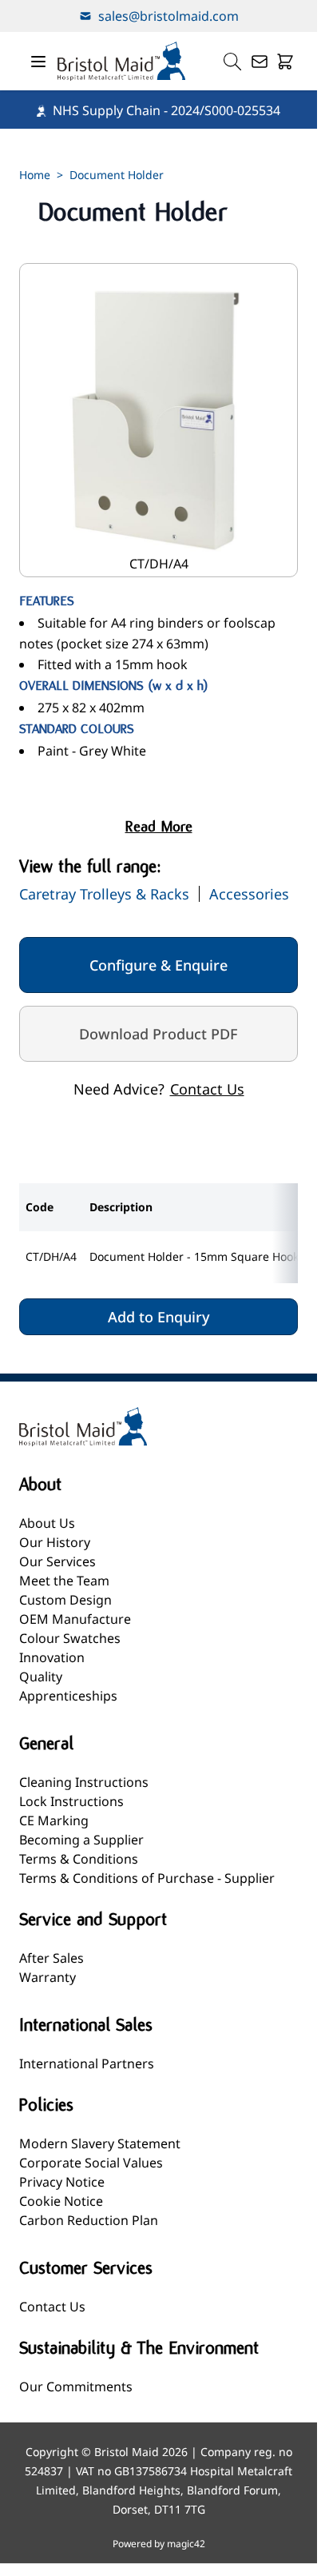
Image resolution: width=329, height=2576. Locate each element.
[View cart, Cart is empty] (285, 62)
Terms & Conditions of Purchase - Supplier (147, 1878)
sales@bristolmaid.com (168, 16)
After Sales (52, 1958)
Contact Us (207, 1089)
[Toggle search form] (232, 62)
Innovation (52, 1657)
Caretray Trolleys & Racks (104, 894)
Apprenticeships (68, 1696)
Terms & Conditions (79, 1859)
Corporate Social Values (91, 2163)
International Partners (87, 2064)
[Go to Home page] (121, 61)
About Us (47, 1523)
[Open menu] (38, 62)
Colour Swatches (70, 1638)
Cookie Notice (61, 2201)
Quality (41, 1677)
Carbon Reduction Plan (89, 2220)
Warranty (48, 1977)
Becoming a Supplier (81, 1840)
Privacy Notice (62, 2182)
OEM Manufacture (75, 1619)
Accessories (249, 894)
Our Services (57, 1561)
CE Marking (54, 1820)
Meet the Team (64, 1581)
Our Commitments (76, 2387)
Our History (55, 1542)
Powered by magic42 (159, 2544)
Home (35, 175)
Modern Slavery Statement (100, 2143)
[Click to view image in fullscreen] (159, 420)
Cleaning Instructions (84, 1782)
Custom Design (65, 1600)
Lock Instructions (71, 1801)
